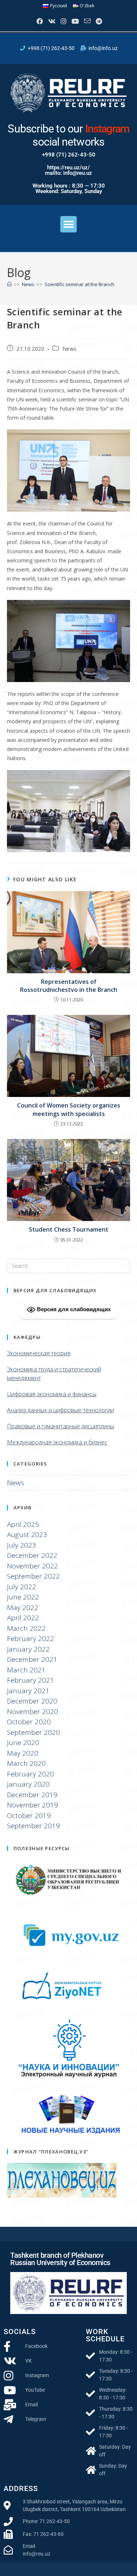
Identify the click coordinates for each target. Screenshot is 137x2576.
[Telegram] (98, 21)
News (70, 349)
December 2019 (32, 1795)
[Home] (9, 284)
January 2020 (28, 1784)
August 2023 (27, 1535)
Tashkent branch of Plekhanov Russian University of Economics (60, 2259)
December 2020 (32, 1701)
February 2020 (31, 1774)
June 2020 (23, 1743)
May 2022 (23, 1607)
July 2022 (22, 1587)
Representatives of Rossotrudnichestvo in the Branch (69, 986)
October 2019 (29, 1815)
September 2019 (33, 1826)
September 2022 (33, 1576)
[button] (68, 224)
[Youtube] (75, 21)
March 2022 (26, 1628)
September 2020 (33, 1732)
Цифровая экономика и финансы (52, 1394)
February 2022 (31, 1639)
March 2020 (26, 1763)
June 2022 (23, 1597)
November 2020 (33, 1711)
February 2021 (31, 1680)
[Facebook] (39, 21)
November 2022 (33, 1566)
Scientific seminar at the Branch (79, 284)
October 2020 (29, 1722)
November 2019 (33, 1805)
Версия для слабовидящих (73, 1309)
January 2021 (28, 1691)
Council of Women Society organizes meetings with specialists (69, 1109)
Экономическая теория (39, 1353)
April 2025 (23, 1524)
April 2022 (23, 1618)
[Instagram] (63, 21)
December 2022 (32, 1555)
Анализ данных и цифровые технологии (60, 1410)
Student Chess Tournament (69, 1229)
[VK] (51, 21)
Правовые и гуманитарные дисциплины (60, 1426)
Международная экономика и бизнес (57, 1442)
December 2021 (32, 1659)
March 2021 (26, 1670)
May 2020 (23, 1753)
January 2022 (28, 1649)
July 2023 (22, 1545)
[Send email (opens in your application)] (87, 21)
